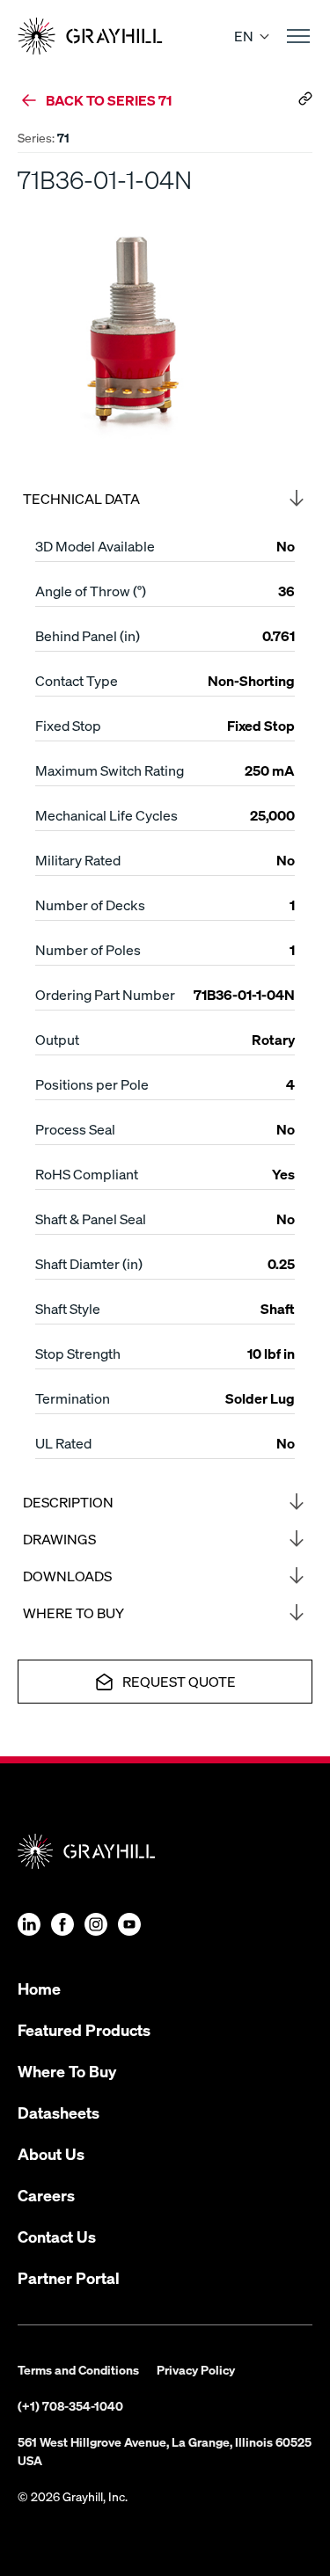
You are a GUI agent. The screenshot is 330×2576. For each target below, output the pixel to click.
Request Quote (179, 1681)
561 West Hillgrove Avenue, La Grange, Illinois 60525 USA (165, 2451)
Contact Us (57, 2236)
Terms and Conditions (78, 2369)
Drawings (59, 1539)
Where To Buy (67, 2071)
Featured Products (84, 2029)
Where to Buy (73, 1613)
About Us (51, 2153)
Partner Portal (69, 2277)
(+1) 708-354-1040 (70, 2405)
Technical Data (81, 498)
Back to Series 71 (109, 100)
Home (39, 1988)
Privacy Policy (196, 2369)
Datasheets (59, 2112)
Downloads (67, 1576)
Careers (46, 2195)
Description (68, 1502)
